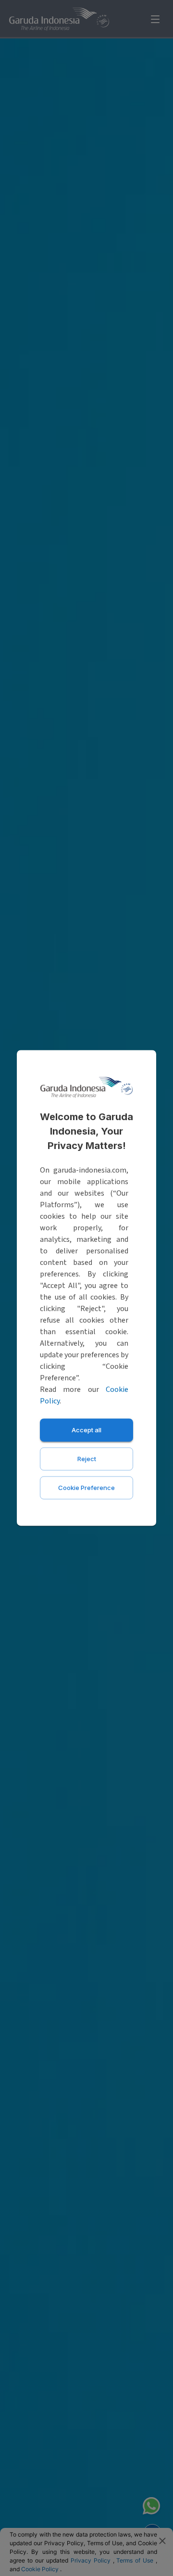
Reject (87, 1459)
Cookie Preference (86, 1488)
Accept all (86, 1430)
